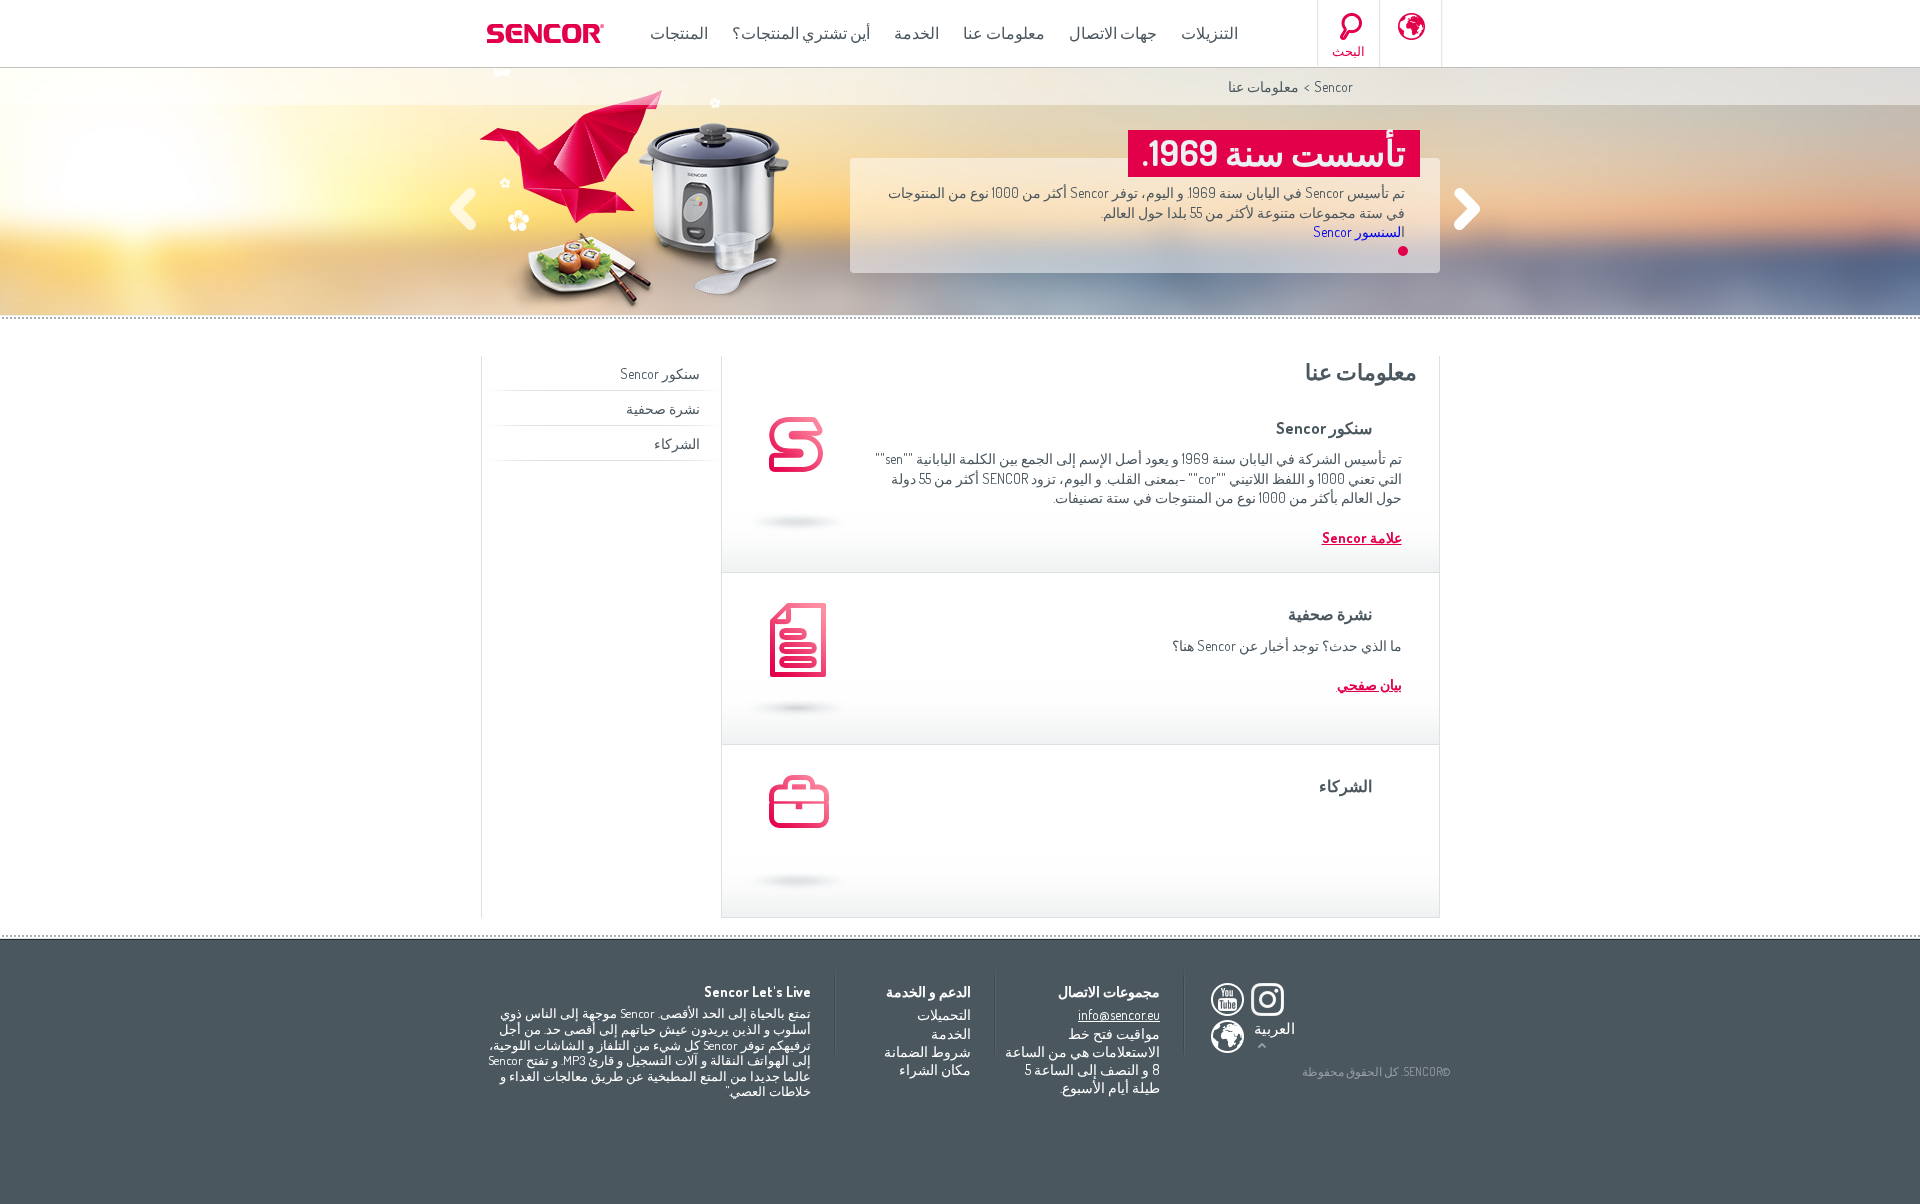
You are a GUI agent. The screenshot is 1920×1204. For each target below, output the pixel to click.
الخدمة (916, 33)
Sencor (1333, 86)
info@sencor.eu (1119, 1014)
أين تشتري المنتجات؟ (801, 33)
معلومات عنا (1004, 33)
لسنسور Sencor (1357, 231)
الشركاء (677, 443)
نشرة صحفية (663, 408)
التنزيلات (1209, 33)
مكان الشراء (935, 1069)
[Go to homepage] (547, 33)
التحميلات (944, 1014)
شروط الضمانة (927, 1051)
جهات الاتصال (1113, 33)
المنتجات (679, 33)
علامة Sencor (1362, 537)
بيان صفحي (1369, 684)
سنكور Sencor (660, 373)
